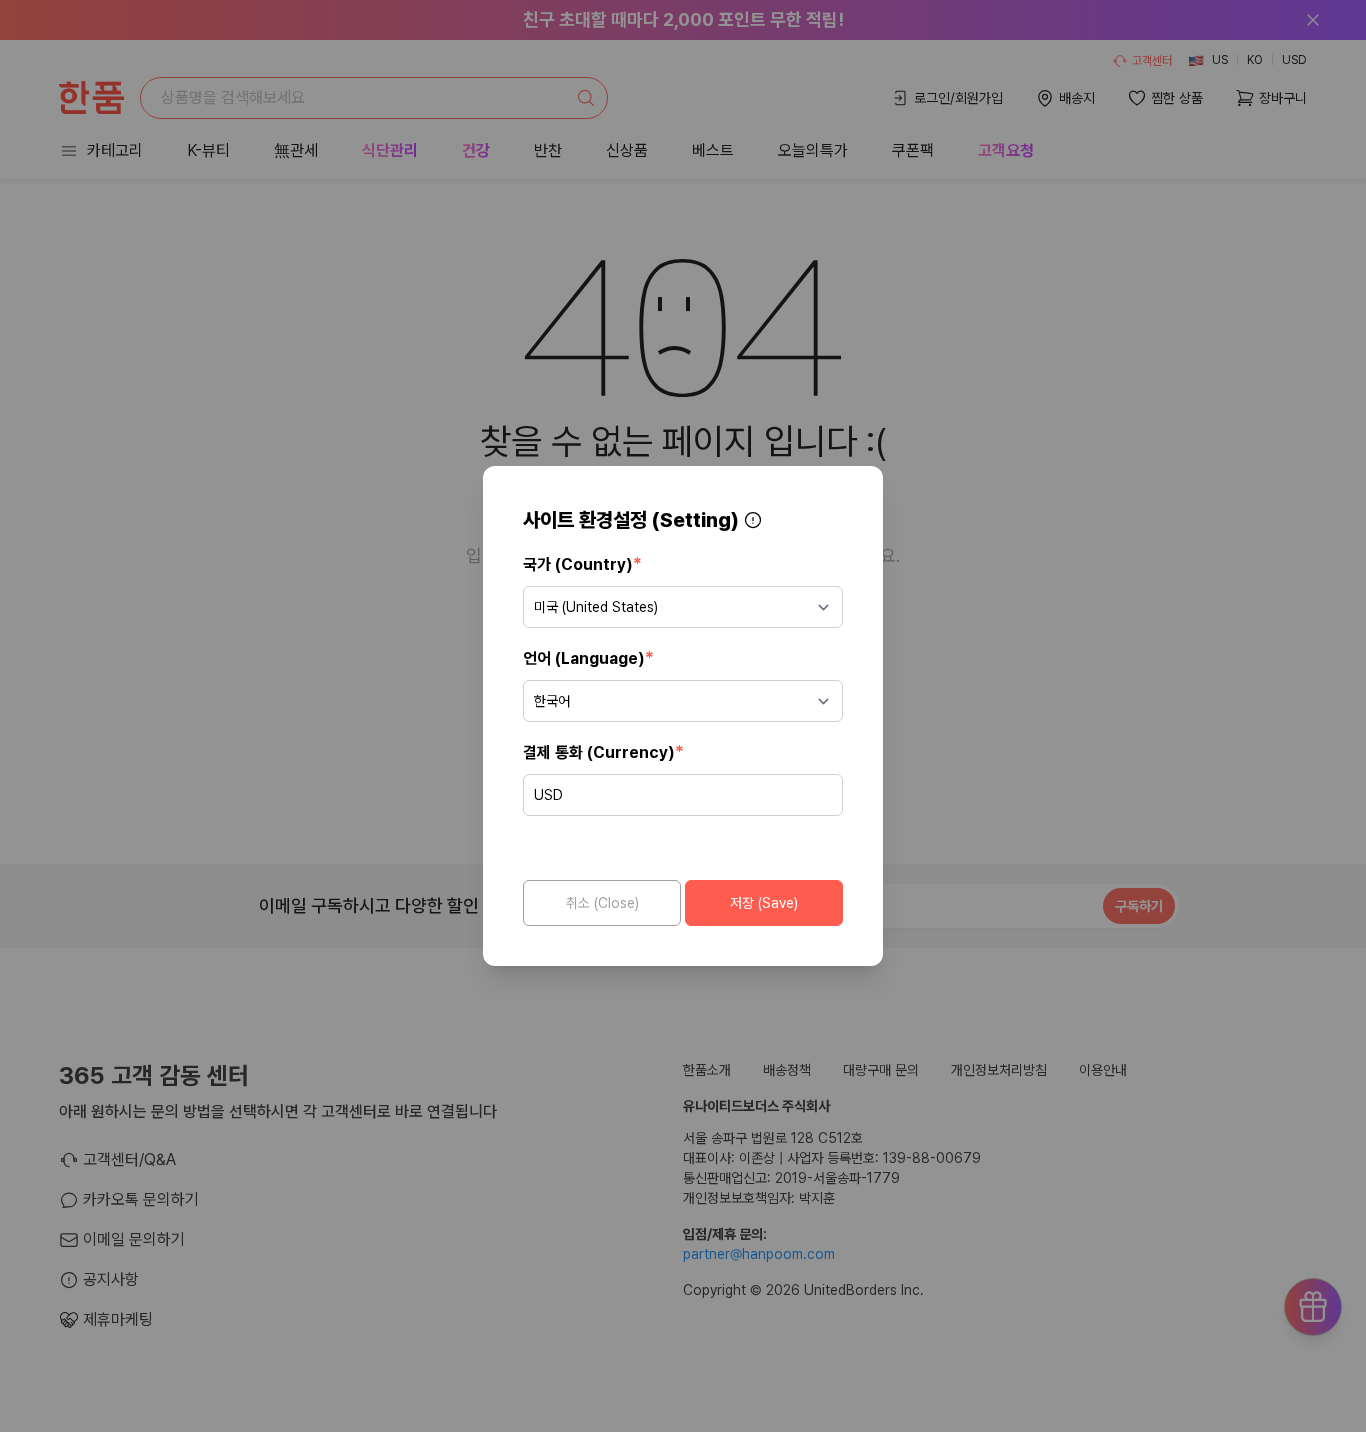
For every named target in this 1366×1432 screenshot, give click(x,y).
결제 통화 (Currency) (603, 751)
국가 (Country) (582, 563)
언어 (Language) (588, 657)
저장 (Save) (764, 903)
